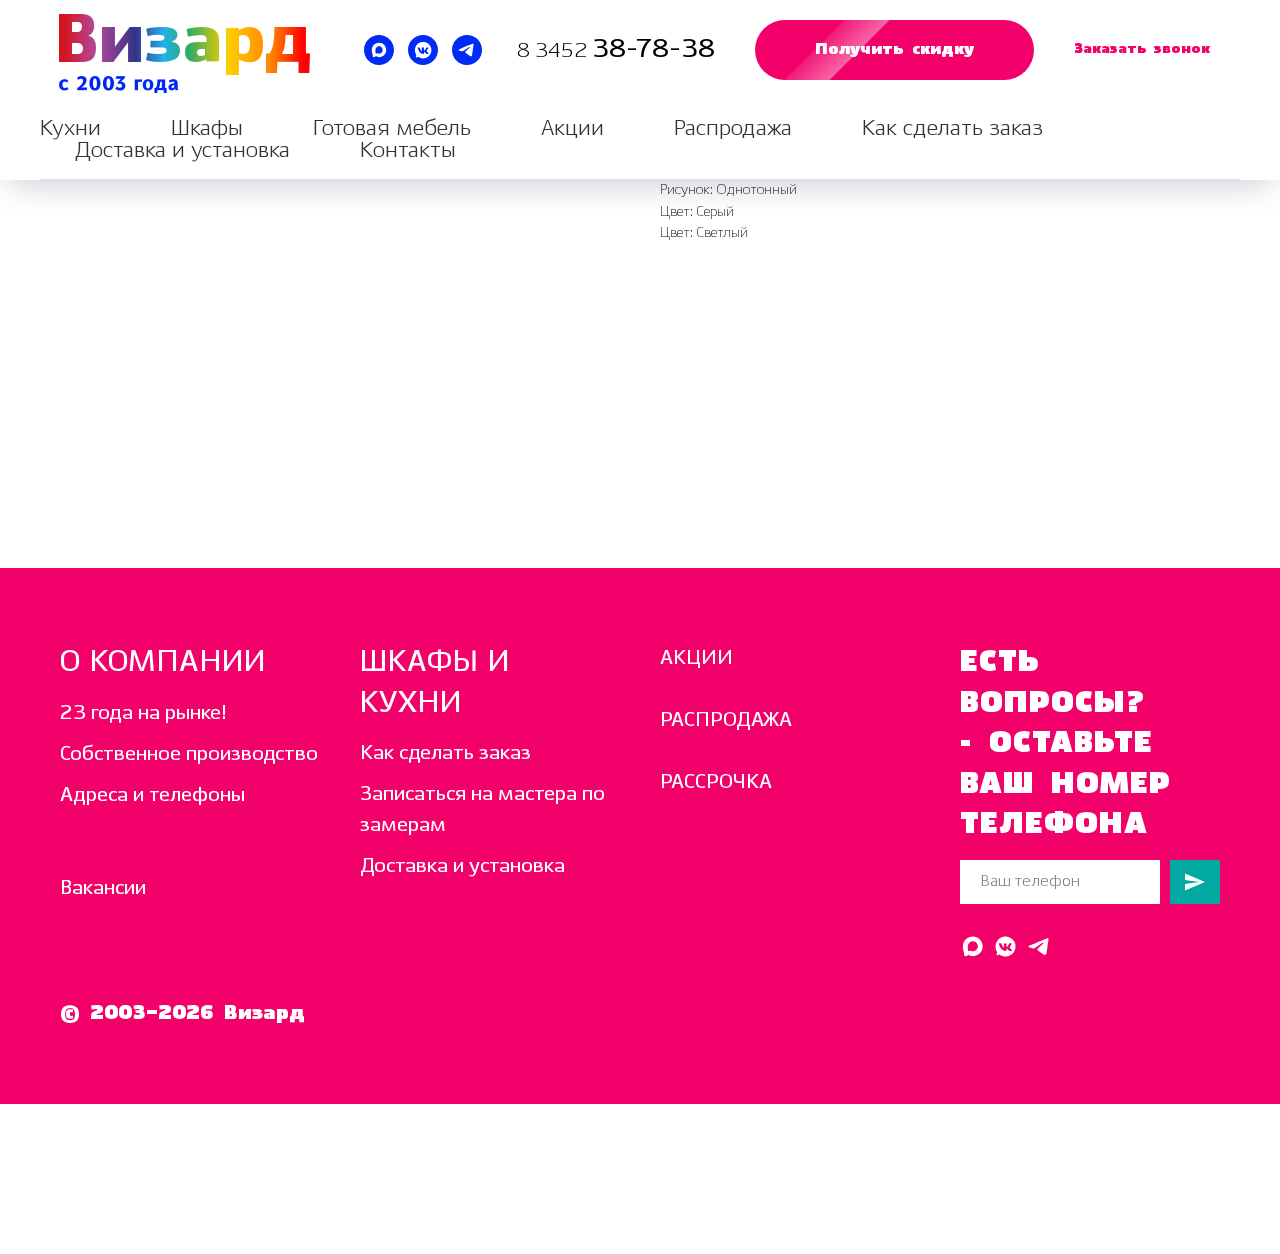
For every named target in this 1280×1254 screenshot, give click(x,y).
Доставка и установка (182, 150)
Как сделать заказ (952, 128)
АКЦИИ (696, 658)
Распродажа (733, 128)
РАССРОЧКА (716, 782)
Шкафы (207, 128)
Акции (572, 128)
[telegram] (467, 50)
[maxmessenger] (379, 50)
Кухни (70, 128)
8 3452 (554, 51)
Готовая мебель (392, 128)
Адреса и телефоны (152, 795)
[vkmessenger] (423, 50)
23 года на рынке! (143, 713)
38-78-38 (653, 49)
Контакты (408, 150)
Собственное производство (189, 754)
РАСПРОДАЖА (726, 720)
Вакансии (103, 888)
